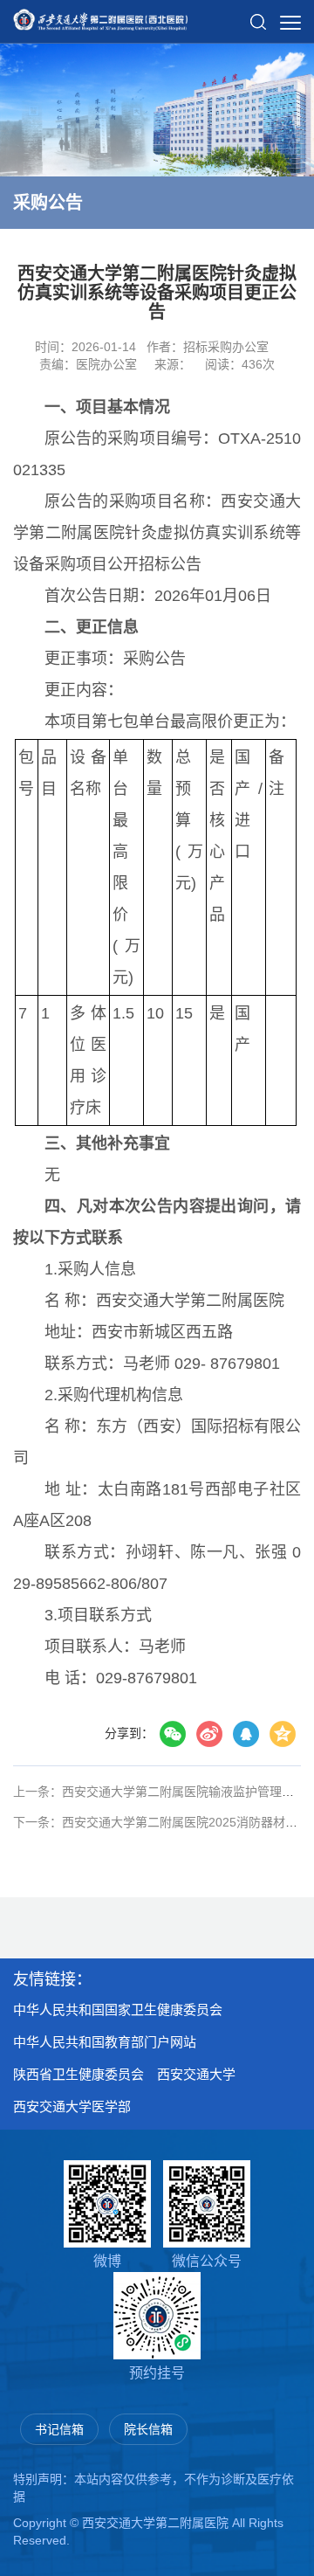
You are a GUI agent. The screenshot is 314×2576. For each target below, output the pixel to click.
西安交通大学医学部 (72, 2106)
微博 (107, 2261)
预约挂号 (157, 2373)
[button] (258, 15)
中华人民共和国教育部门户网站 (105, 2042)
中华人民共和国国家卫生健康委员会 (118, 2010)
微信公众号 (207, 2261)
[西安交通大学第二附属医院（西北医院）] (100, 14)
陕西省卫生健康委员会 (78, 2074)
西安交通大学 (196, 2074)
